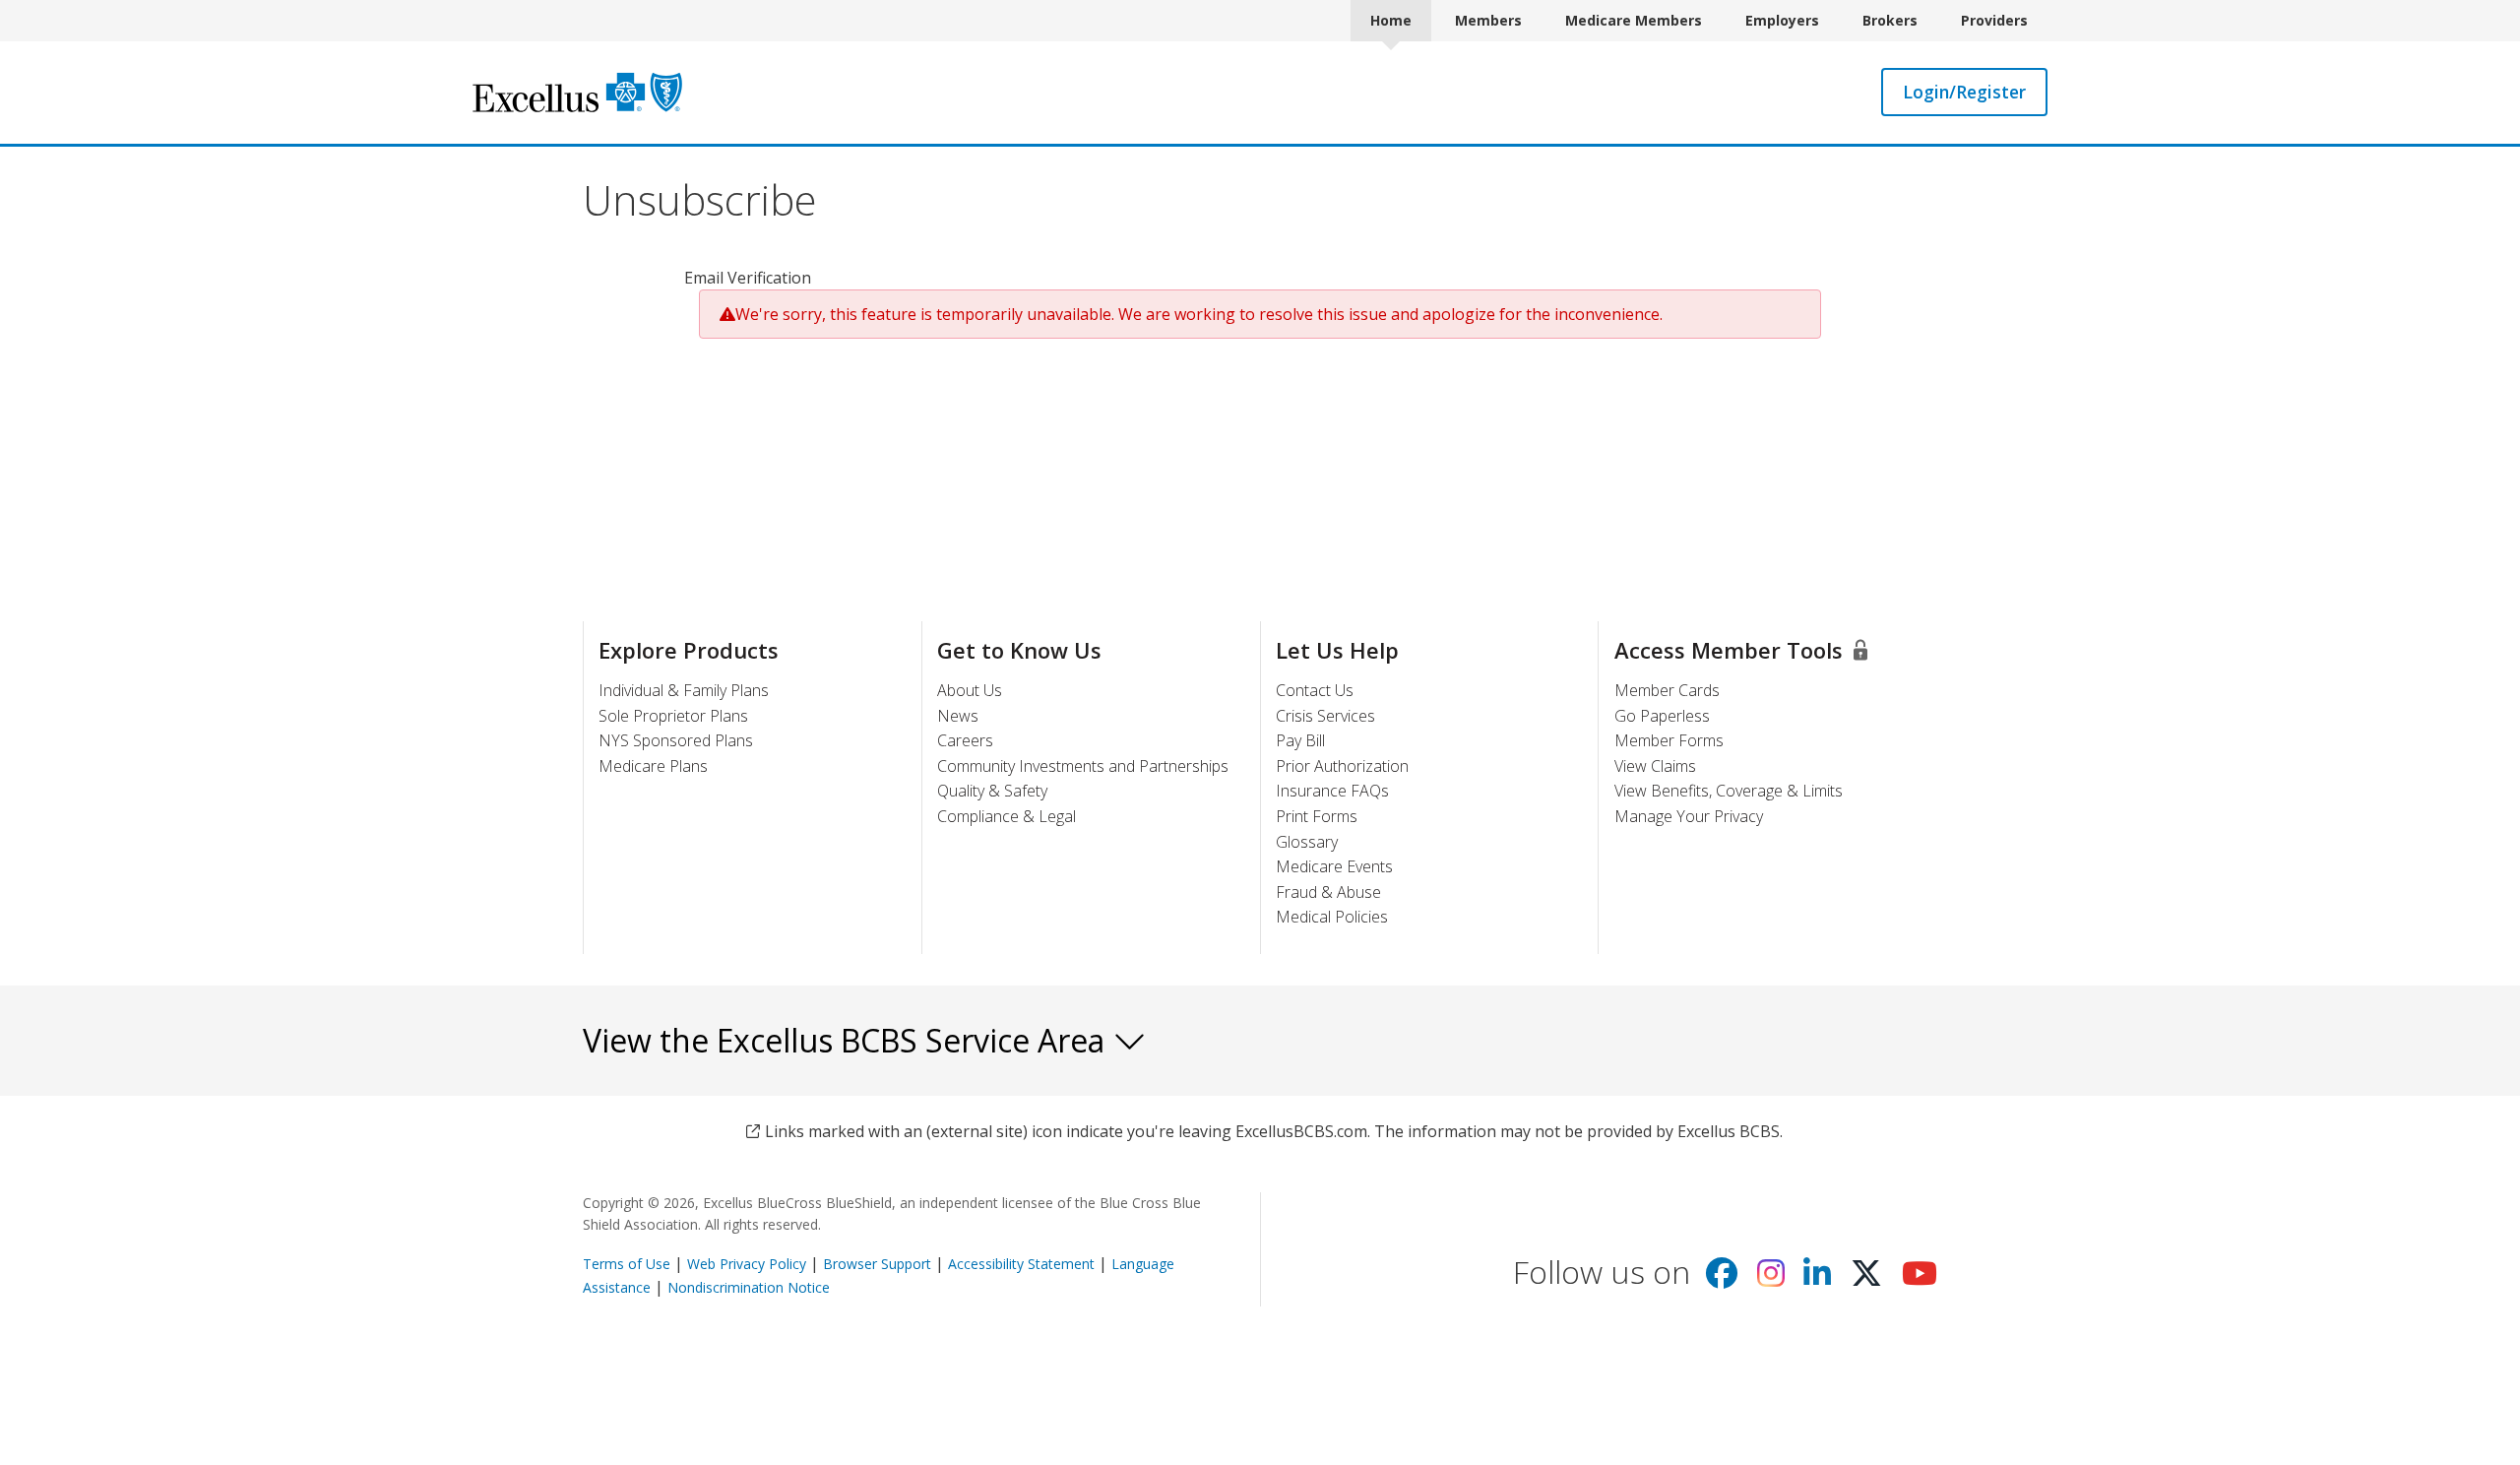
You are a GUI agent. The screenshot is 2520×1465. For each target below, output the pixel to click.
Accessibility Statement (1021, 1264)
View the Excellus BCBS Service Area (848, 1040)
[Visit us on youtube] (1920, 1279)
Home (1391, 20)
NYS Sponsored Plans (676, 740)
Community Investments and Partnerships (1083, 766)
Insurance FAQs (1332, 791)
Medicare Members (1634, 20)
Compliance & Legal (1007, 816)
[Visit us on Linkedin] (1817, 1279)
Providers (1994, 20)
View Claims (1655, 766)
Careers (965, 740)
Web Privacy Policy (747, 1264)
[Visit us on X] (1866, 1279)
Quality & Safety (992, 791)
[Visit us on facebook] (1722, 1279)
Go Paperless (1662, 716)
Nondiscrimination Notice (749, 1287)
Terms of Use (627, 1264)
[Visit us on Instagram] (1771, 1279)
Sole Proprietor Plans (673, 716)
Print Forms (1317, 816)
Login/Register (1964, 92)
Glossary (1307, 842)
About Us (970, 690)
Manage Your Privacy (1689, 816)
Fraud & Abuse (1328, 892)
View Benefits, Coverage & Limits (1729, 791)
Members (1488, 20)
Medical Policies (1332, 917)
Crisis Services (1325, 716)
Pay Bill (1300, 740)
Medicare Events (1334, 866)
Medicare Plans (653, 766)
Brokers (1890, 20)
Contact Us (1315, 690)
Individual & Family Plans (684, 690)
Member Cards (1667, 690)
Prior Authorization (1342, 766)
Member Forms (1669, 740)
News (958, 716)
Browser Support (877, 1264)
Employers (1782, 20)
